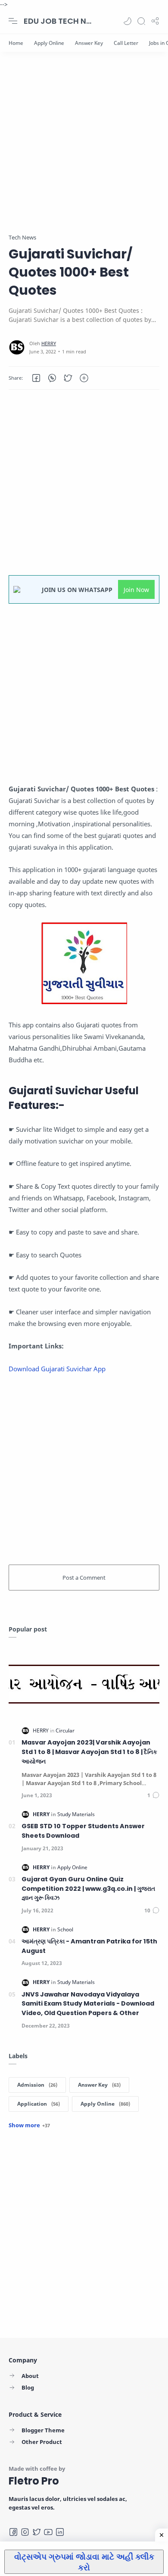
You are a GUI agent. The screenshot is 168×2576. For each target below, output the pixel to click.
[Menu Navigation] (13, 21)
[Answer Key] (89, 43)
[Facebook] (13, 2532)
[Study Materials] (76, 1814)
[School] (65, 1929)
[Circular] (65, 1730)
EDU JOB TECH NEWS (58, 21)
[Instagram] (25, 2532)
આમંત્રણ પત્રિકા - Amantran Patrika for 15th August (89, 1946)
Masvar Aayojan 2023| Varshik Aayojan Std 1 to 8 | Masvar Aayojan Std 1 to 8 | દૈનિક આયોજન (89, 1752)
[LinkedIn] (60, 2532)
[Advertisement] (84, 149)
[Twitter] (37, 2532)
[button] (128, 21)
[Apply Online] (49, 43)
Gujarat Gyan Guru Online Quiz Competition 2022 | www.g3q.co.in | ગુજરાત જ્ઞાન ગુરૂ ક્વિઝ (88, 1888)
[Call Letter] (126, 43)
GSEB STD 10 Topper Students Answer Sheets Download (83, 1831)
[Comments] (153, 1795)
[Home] (16, 43)
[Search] (141, 21)
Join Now (136, 590)
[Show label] (29, 2125)
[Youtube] (48, 2532)
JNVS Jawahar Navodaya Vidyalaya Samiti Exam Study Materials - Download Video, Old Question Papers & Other (88, 2004)
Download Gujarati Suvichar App (57, 1369)
